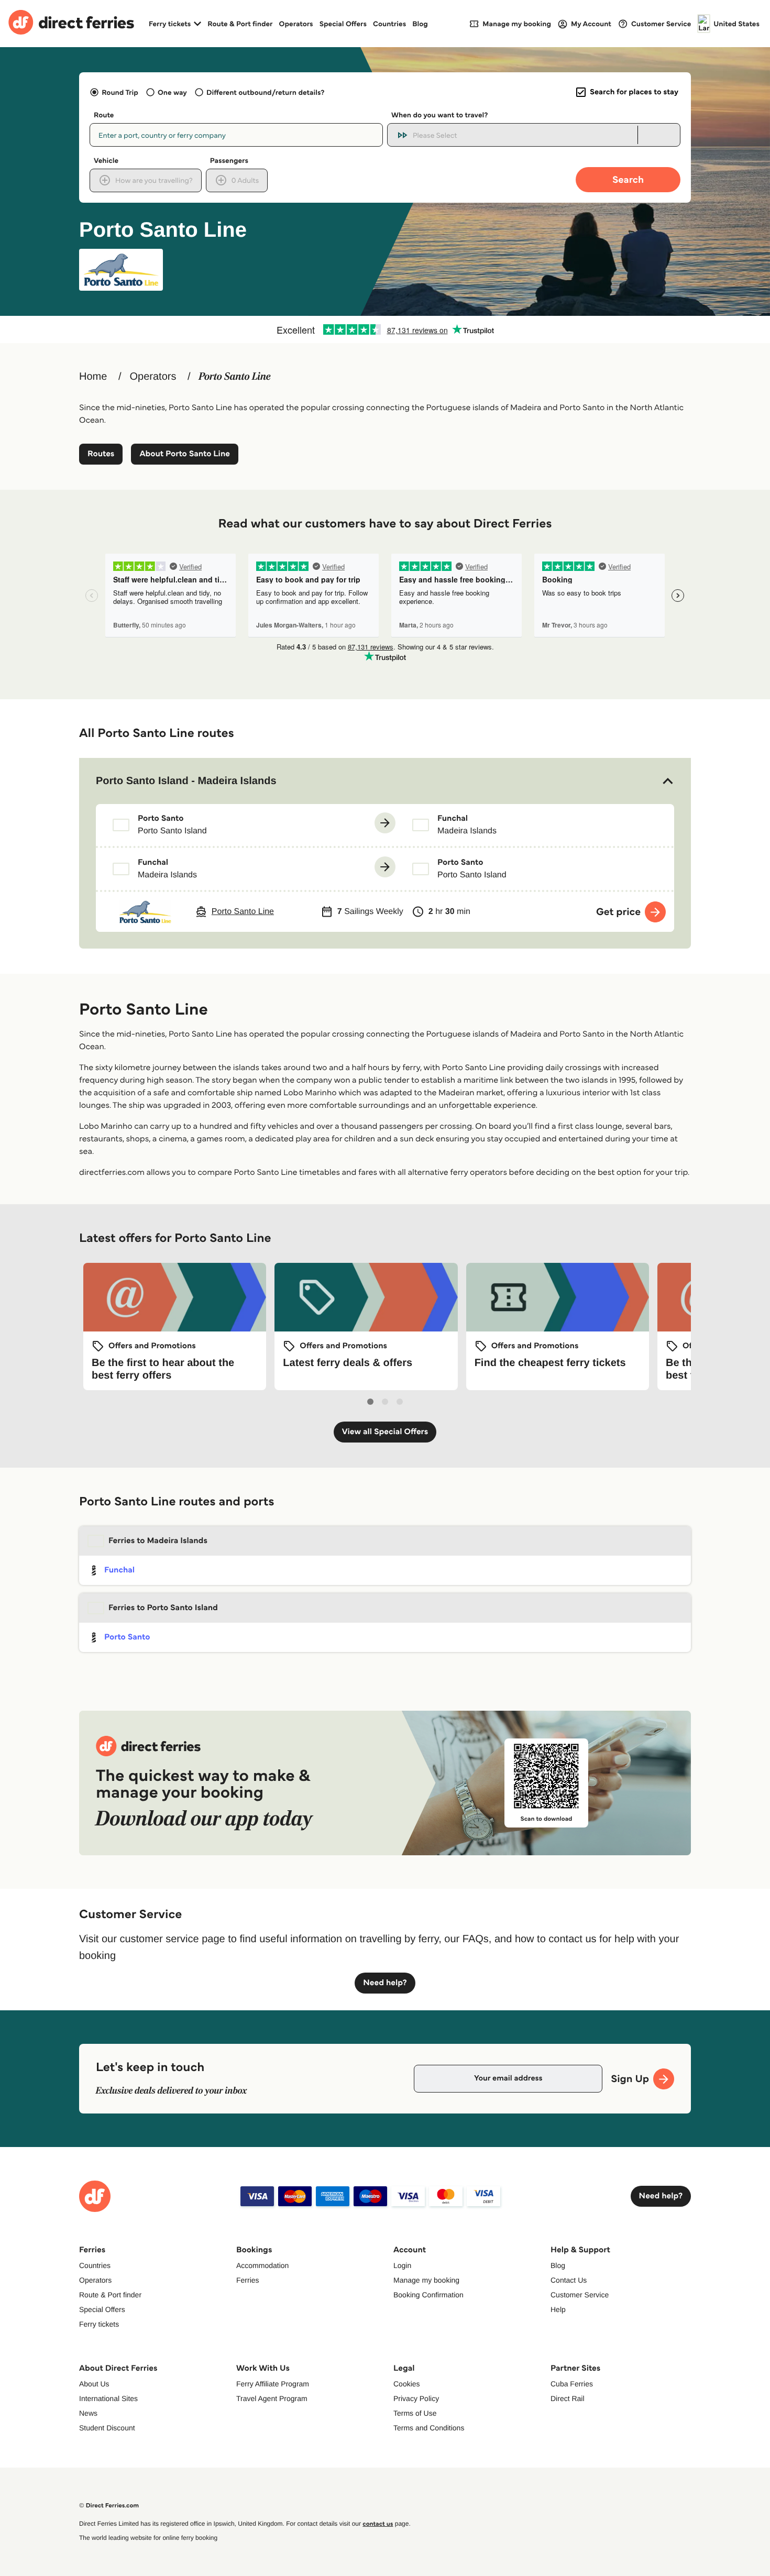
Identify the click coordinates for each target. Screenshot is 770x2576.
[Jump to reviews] (385, 329)
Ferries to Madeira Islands (158, 1541)
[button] (385, 781)
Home (93, 377)
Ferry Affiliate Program (273, 2384)
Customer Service (580, 2295)
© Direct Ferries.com (109, 2506)
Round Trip (120, 92)
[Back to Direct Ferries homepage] (71, 24)
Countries (389, 24)
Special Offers (343, 24)
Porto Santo (127, 1637)
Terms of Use (415, 2413)
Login (402, 2265)
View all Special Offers (385, 1432)
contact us (378, 2524)
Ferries (248, 2280)
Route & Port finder (240, 24)
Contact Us (569, 2280)
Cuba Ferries (572, 2384)
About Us (94, 2384)
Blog (420, 24)
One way (172, 92)
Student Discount (107, 2428)
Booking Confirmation (428, 2295)
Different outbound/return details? (265, 92)
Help (558, 2309)
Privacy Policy (416, 2398)
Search (628, 179)
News (88, 2413)
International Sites (108, 2398)
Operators (296, 24)
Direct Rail (568, 2398)
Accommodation (262, 2265)
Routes (101, 454)
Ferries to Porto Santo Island (163, 1608)
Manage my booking (426, 2280)
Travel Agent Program (272, 2398)
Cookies (407, 2384)
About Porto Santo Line (185, 454)
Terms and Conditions (429, 2428)
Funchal (119, 1570)
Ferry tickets (99, 2324)
